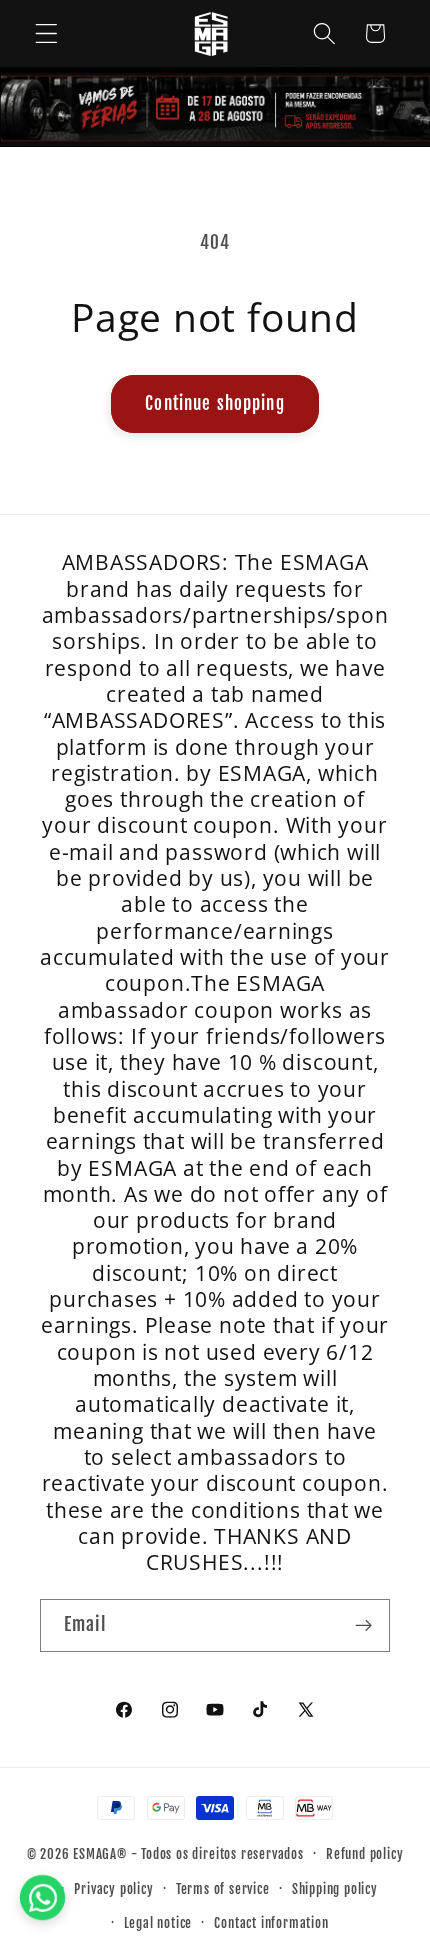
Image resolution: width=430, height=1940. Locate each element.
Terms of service (223, 1889)
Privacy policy (113, 1889)
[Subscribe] (363, 1626)
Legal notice (158, 1923)
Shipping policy (335, 1889)
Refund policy (364, 1854)
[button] (46, 33)
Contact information (271, 1923)
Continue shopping (215, 403)
